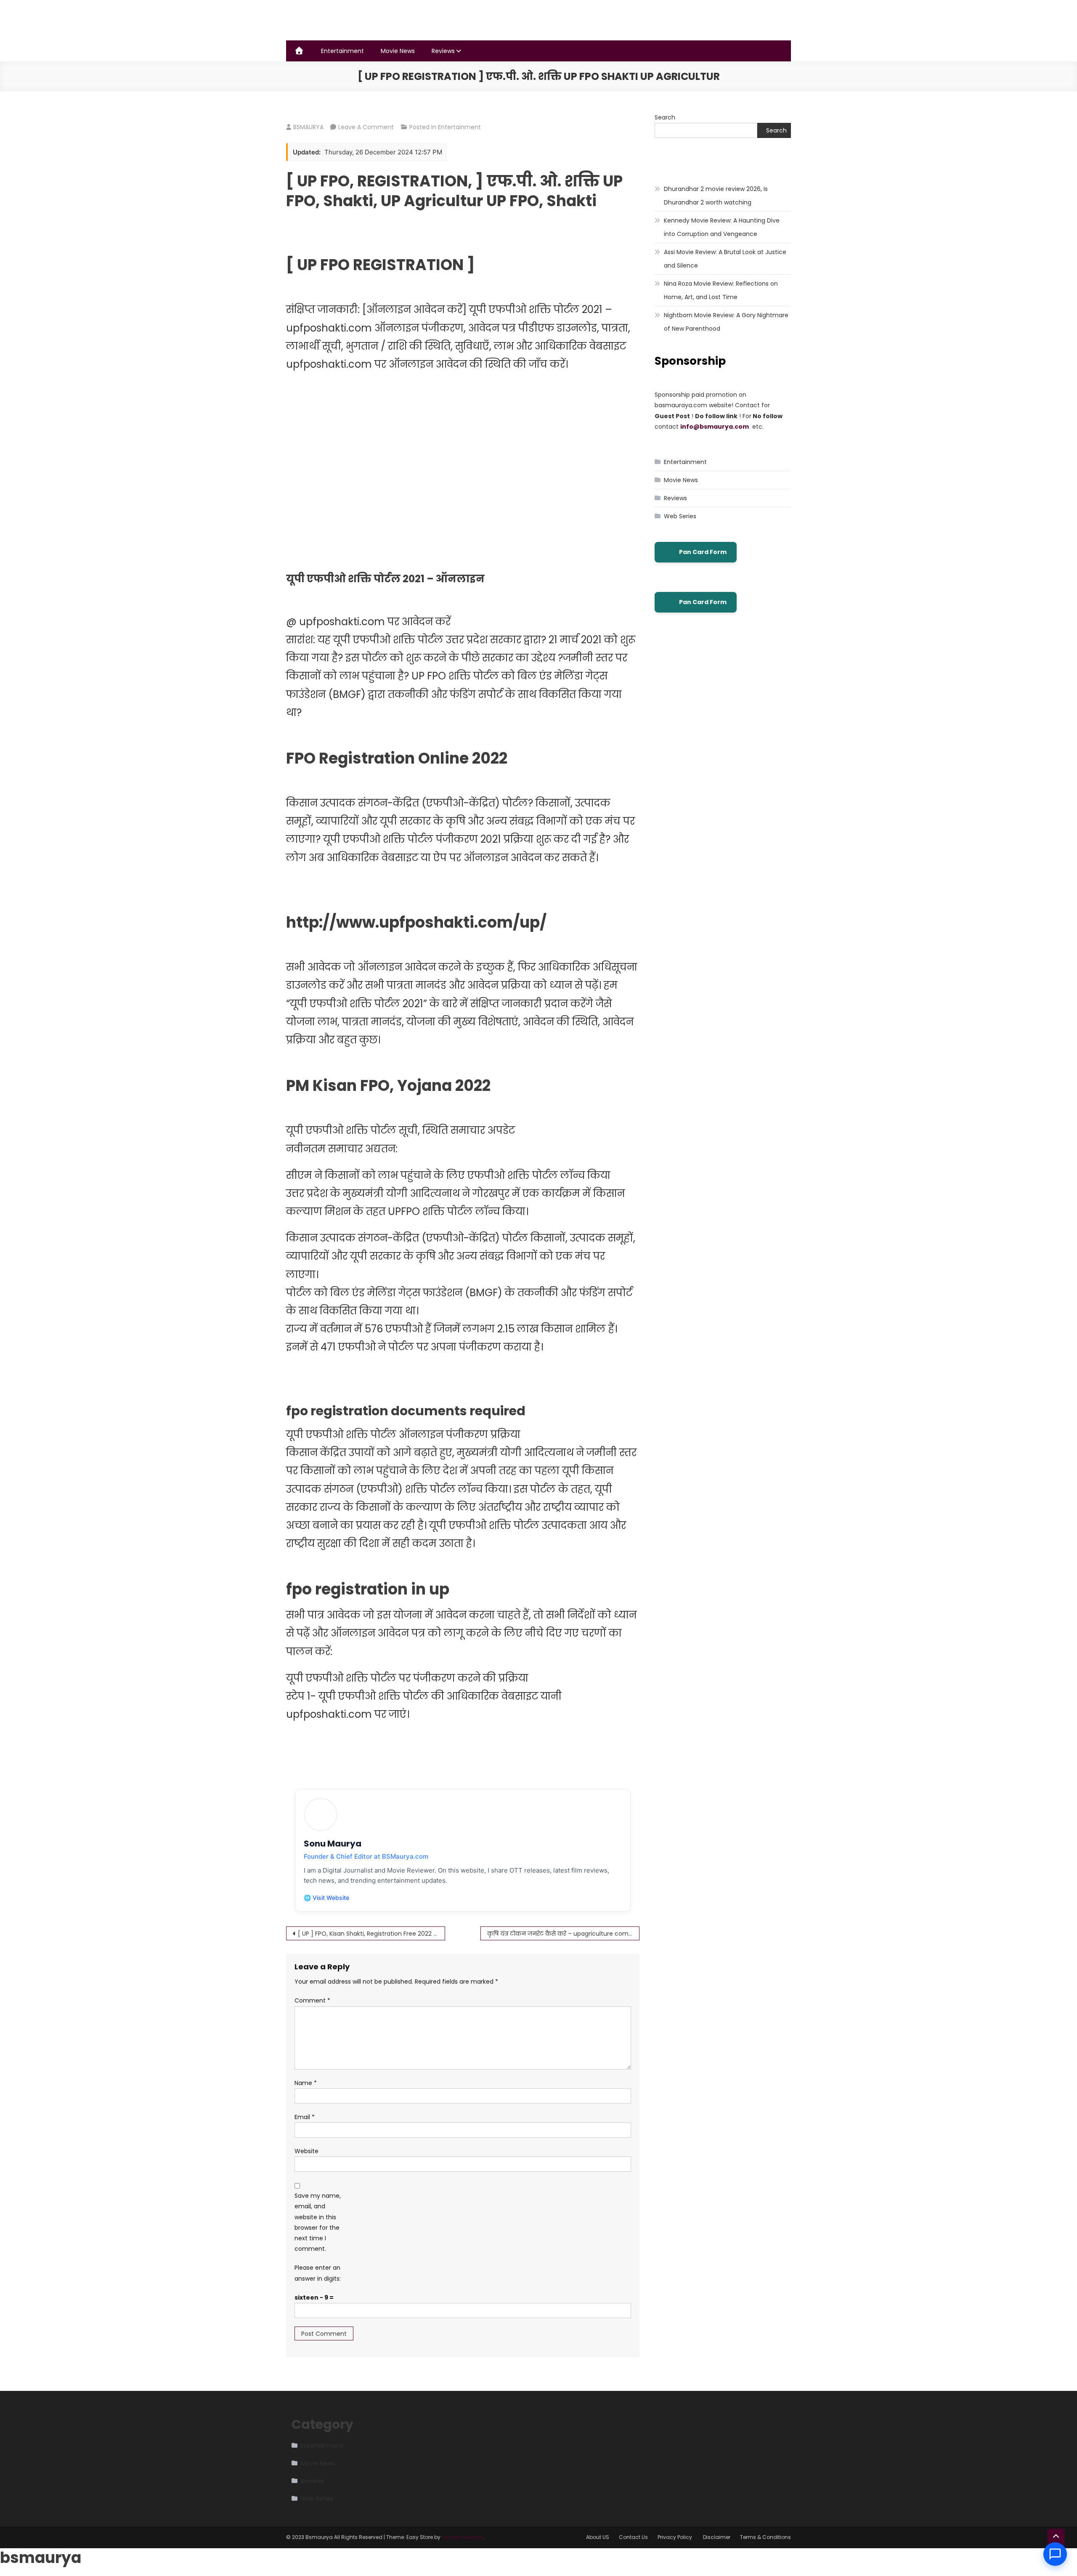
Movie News (398, 51)
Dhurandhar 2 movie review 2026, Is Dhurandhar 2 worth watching (716, 196)
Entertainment (342, 51)
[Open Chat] (1055, 2554)
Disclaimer (717, 2537)
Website (306, 2151)
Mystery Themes (462, 2537)
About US (598, 2537)
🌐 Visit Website (326, 1898)
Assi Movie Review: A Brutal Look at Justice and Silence (725, 259)
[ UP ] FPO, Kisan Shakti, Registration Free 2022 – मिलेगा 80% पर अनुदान (371, 1934)
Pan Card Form (703, 552)
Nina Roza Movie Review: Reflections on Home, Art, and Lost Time (721, 290)
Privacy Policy (675, 2537)
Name (306, 2083)
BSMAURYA (308, 127)
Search (665, 117)
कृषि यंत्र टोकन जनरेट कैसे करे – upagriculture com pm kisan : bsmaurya (563, 1934)
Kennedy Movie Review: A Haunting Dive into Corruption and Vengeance (722, 227)
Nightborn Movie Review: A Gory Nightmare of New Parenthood (726, 322)
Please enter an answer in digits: (318, 2273)
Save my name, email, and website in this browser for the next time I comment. (318, 2222)
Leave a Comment (366, 127)
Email (305, 2117)
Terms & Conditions (765, 2537)
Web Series (680, 516)
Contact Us (633, 2537)
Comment (312, 2000)
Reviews (443, 51)
